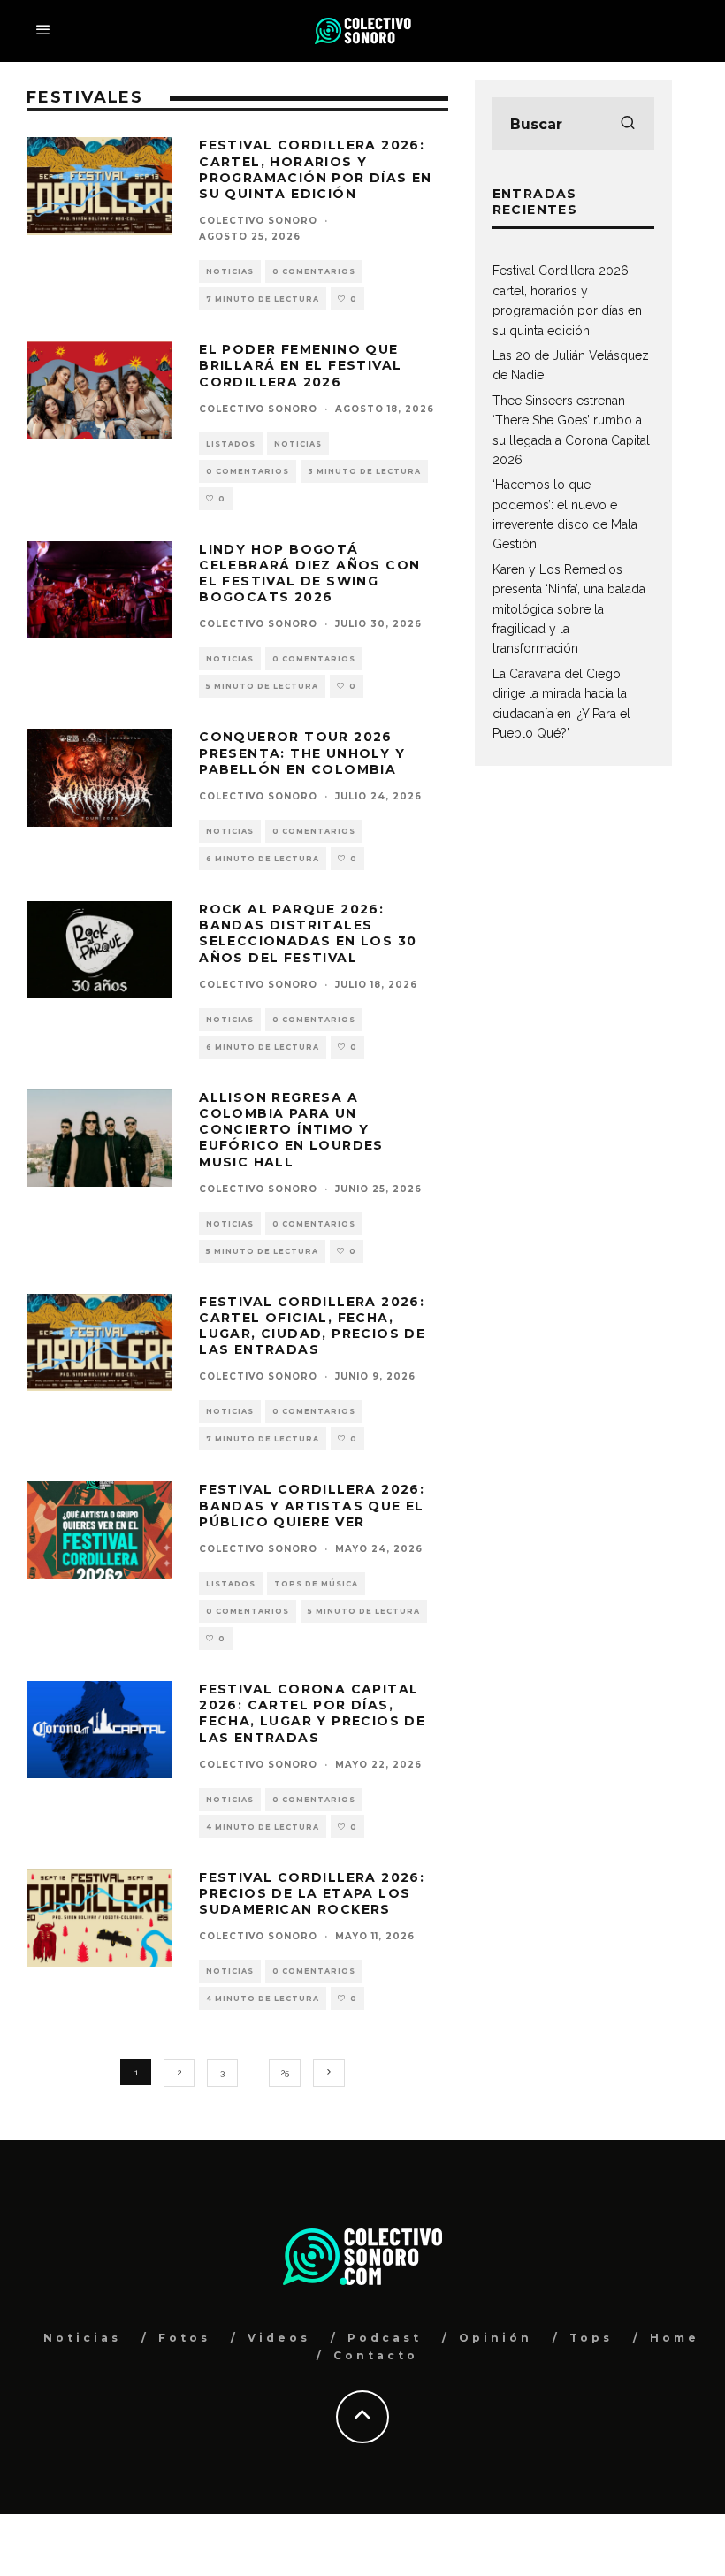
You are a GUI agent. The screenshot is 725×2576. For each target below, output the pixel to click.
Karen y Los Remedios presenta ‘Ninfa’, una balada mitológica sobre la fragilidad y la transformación (569, 609)
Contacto (376, 2355)
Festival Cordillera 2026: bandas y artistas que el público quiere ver (312, 1505)
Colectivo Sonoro (258, 221)
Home (675, 2338)
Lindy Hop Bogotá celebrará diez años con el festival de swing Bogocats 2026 (309, 573)
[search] (628, 124)
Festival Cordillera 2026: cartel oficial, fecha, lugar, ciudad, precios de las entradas (312, 1326)
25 (285, 2072)
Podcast (385, 2338)
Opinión (496, 2338)
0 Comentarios (314, 271)
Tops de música (316, 1584)
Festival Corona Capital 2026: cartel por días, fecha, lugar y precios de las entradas (312, 1713)
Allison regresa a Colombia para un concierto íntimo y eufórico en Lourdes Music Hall (291, 1130)
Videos (279, 2338)
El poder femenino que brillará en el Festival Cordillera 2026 (300, 365)
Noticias (230, 271)
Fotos (184, 2338)
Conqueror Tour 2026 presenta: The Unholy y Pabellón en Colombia (302, 753)
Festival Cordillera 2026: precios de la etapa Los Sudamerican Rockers (312, 1893)
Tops (591, 2338)
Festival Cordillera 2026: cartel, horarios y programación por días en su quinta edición (316, 169)
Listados (231, 444)
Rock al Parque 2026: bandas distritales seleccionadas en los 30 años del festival (308, 933)
